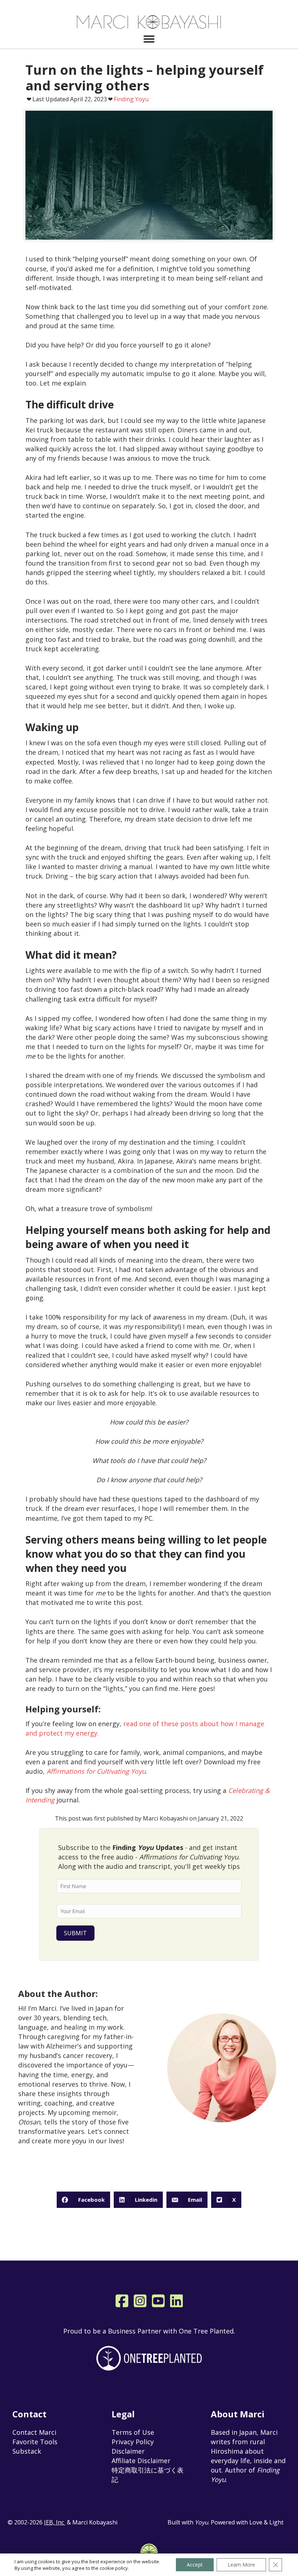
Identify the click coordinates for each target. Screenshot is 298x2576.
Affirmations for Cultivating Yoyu (96, 1771)
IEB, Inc (55, 2522)
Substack (27, 2451)
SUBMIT (75, 1933)
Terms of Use (133, 2432)
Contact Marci (34, 2432)
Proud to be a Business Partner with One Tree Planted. (149, 2331)
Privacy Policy (133, 2442)
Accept (195, 2565)
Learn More (241, 2565)
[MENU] (149, 39)
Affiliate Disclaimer (141, 2461)
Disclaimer (128, 2451)
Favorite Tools (35, 2442)
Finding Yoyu (131, 99)
